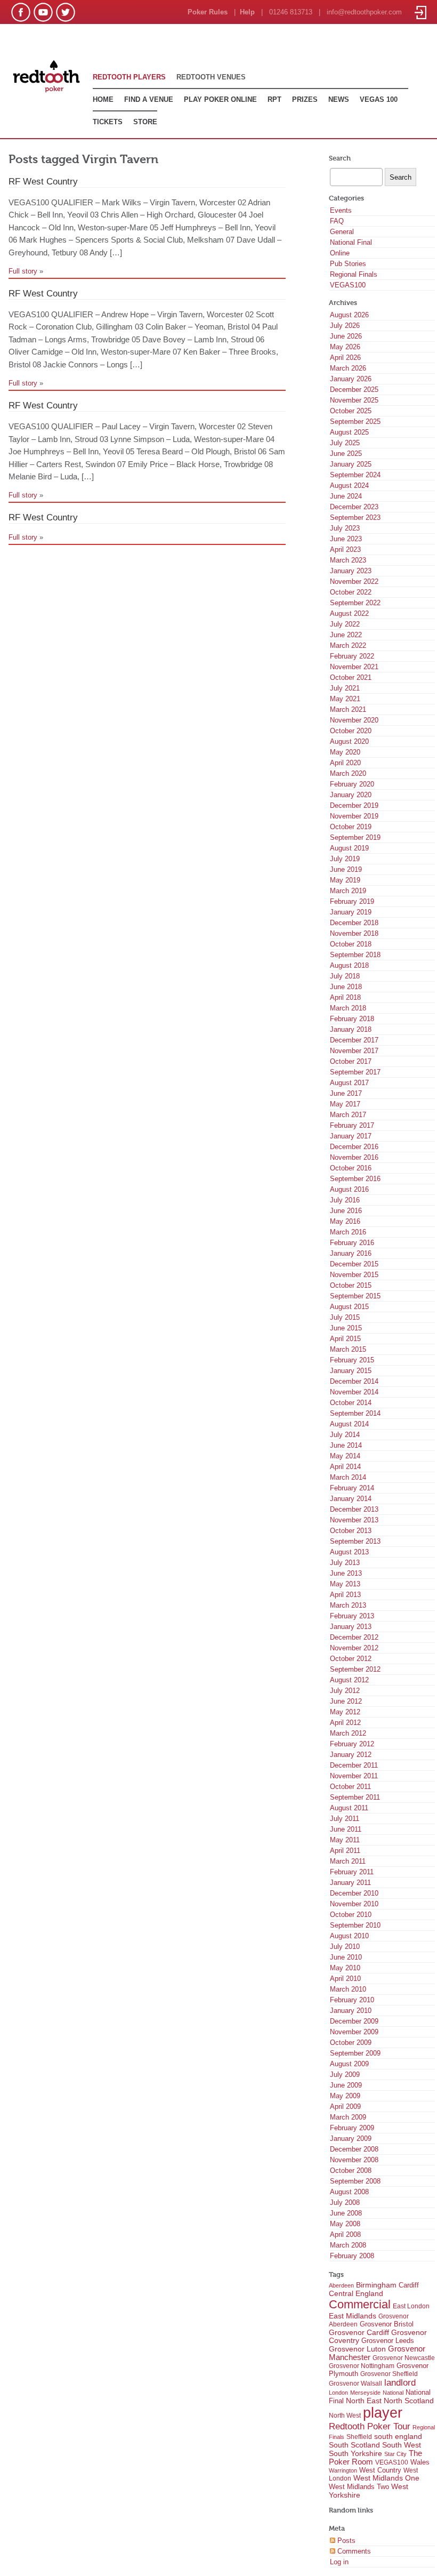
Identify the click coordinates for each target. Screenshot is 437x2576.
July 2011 (345, 1819)
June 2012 (346, 1701)
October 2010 (351, 1915)
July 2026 (345, 326)
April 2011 (345, 1851)
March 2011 (348, 1861)
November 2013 (354, 1520)
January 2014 (351, 1499)
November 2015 (354, 1275)
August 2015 (349, 1307)
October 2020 (351, 731)
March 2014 (348, 1477)
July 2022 (345, 624)
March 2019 (348, 891)
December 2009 (354, 2021)
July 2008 (345, 2202)
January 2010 (351, 2011)
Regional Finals (354, 274)
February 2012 (352, 1744)
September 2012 (355, 1669)
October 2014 (351, 1403)
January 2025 (351, 464)
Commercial (360, 2304)
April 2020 (345, 763)
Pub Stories (348, 264)
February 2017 (352, 1125)
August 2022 (349, 613)
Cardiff (409, 2285)
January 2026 (351, 379)
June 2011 (346, 1829)
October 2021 (351, 677)
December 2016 (354, 1147)
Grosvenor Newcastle (404, 2358)
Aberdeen (341, 2285)
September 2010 (355, 1925)
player (383, 2413)
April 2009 (345, 2106)
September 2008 (355, 2181)
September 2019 (355, 837)
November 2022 (354, 581)
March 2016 (348, 1232)
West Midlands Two (359, 2487)
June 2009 (346, 2085)
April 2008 (345, 2234)
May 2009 (345, 2096)
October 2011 (350, 1787)
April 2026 (345, 358)
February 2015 (352, 1360)
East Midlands (353, 2316)
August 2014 (349, 1424)
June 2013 (346, 1573)
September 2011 (355, 1797)
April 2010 (345, 1979)
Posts (345, 2541)
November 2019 (354, 816)
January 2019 (351, 912)
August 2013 (349, 1552)
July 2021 (345, 688)
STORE (145, 122)
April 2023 (345, 549)
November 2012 (354, 1648)
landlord (400, 2383)
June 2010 (346, 1957)
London (338, 2393)
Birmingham (376, 2285)
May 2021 (345, 699)
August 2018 (349, 965)
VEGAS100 (348, 285)
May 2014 (345, 1456)
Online (340, 253)
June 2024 (346, 496)
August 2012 (349, 1680)
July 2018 (345, 976)
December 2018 (354, 923)
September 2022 (355, 603)
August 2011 (349, 1808)
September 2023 (355, 517)
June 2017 (346, 1093)
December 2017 (354, 1040)
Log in (339, 2562)
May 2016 (345, 1221)
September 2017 (355, 1072)
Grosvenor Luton (357, 2349)
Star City (395, 2454)
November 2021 (354, 667)
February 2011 (352, 1872)
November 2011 (354, 1776)
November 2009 (354, 2032)
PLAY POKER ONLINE (220, 99)
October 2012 (351, 1659)
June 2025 (346, 454)
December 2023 (354, 507)
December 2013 (354, 1509)
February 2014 (352, 1488)
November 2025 (354, 400)
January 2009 (351, 2138)
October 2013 (351, 1531)
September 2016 (355, 1179)
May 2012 (345, 1712)
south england (398, 2436)
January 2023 (351, 571)
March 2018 (348, 1008)
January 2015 (351, 1371)
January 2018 (351, 1029)
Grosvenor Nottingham (362, 2366)
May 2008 (345, 2224)
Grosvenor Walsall (355, 2384)
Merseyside (365, 2393)
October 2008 (351, 2170)
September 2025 (355, 422)
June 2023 (346, 539)
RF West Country (43, 181)
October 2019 (351, 827)
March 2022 (348, 645)
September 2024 (355, 475)
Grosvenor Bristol (387, 2324)
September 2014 (355, 1413)
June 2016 (346, 1211)
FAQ (337, 221)
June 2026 (346, 336)
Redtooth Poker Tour (370, 2426)
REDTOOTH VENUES (211, 77)
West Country (380, 2470)
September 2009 (355, 2053)
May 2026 (345, 347)
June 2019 (346, 869)
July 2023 (345, 528)
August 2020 (349, 741)
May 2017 (345, 1104)
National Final (351, 242)
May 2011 (345, 1840)
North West (345, 2415)
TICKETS (108, 122)
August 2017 (349, 1083)
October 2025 (351, 411)
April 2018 (345, 997)
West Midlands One (386, 2478)
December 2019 (354, 805)
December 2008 (354, 2149)
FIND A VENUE (149, 99)
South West (402, 2445)
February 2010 (352, 2000)
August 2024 (349, 485)
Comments (353, 2551)
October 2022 (351, 592)
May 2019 (345, 880)
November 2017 (354, 1051)
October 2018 (351, 944)
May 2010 (345, 1968)
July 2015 (345, 1317)
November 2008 (354, 2160)
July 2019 (345, 859)
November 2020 (354, 720)
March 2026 (348, 368)
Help (247, 12)
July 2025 (345, 443)
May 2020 (345, 752)
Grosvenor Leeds (388, 2341)
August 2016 (349, 1189)
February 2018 (352, 1019)
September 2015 (355, 1296)
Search (340, 158)
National (393, 2393)
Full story (23, 271)
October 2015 (351, 1285)
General (342, 232)
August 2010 (349, 1936)
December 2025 (354, 390)
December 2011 (354, 1765)
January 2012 (351, 1755)
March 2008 (348, 2245)
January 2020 (351, 795)
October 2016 (351, 1168)
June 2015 (346, 1328)
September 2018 (355, 955)
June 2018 (346, 987)
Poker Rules (208, 12)
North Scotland (409, 2401)
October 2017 (351, 1061)
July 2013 (345, 1563)
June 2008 (346, 2213)
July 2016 (345, 1200)
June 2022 (346, 635)
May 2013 (345, 1584)
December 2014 (354, 1381)
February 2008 (352, 2256)
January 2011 (350, 1883)
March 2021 (348, 709)
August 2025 (349, 432)
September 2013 (355, 1541)
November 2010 (354, 1904)
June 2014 (346, 1445)
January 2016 (351, 1253)
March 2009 (348, 2117)
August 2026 (349, 315)
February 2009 (352, 2128)
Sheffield (359, 2437)
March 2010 (348, 1989)
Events (341, 210)
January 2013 (351, 1627)
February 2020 (352, 784)
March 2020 (348, 773)
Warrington (343, 2470)
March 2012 (348, 1733)
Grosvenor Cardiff (359, 2332)
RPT (274, 99)
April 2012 (345, 1723)
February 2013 (352, 1616)
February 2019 (352, 901)
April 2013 (345, 1595)
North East (364, 2401)
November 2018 (354, 933)
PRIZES (305, 99)
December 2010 (354, 1893)
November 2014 (354, 1392)
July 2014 (345, 1435)
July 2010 (345, 1947)
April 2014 (345, 1467)
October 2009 (351, 2043)
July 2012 (345, 1691)
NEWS (339, 99)
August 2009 (349, 2064)
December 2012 (354, 1637)
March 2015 (348, 1349)
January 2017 (351, 1136)
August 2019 (349, 848)
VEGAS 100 (379, 99)
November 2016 (354, 1157)
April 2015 (345, 1339)
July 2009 (345, 2075)
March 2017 (348, 1115)
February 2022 (352, 656)
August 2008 (349, 2192)
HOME (103, 99)
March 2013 (348, 1605)
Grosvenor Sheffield (389, 2374)
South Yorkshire (355, 2453)
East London (411, 2306)
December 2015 (354, 1264)
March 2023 (348, 560)
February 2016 (352, 1243)
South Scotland (354, 2445)
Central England (356, 2293)
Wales (420, 2462)
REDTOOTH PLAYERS (129, 77)
